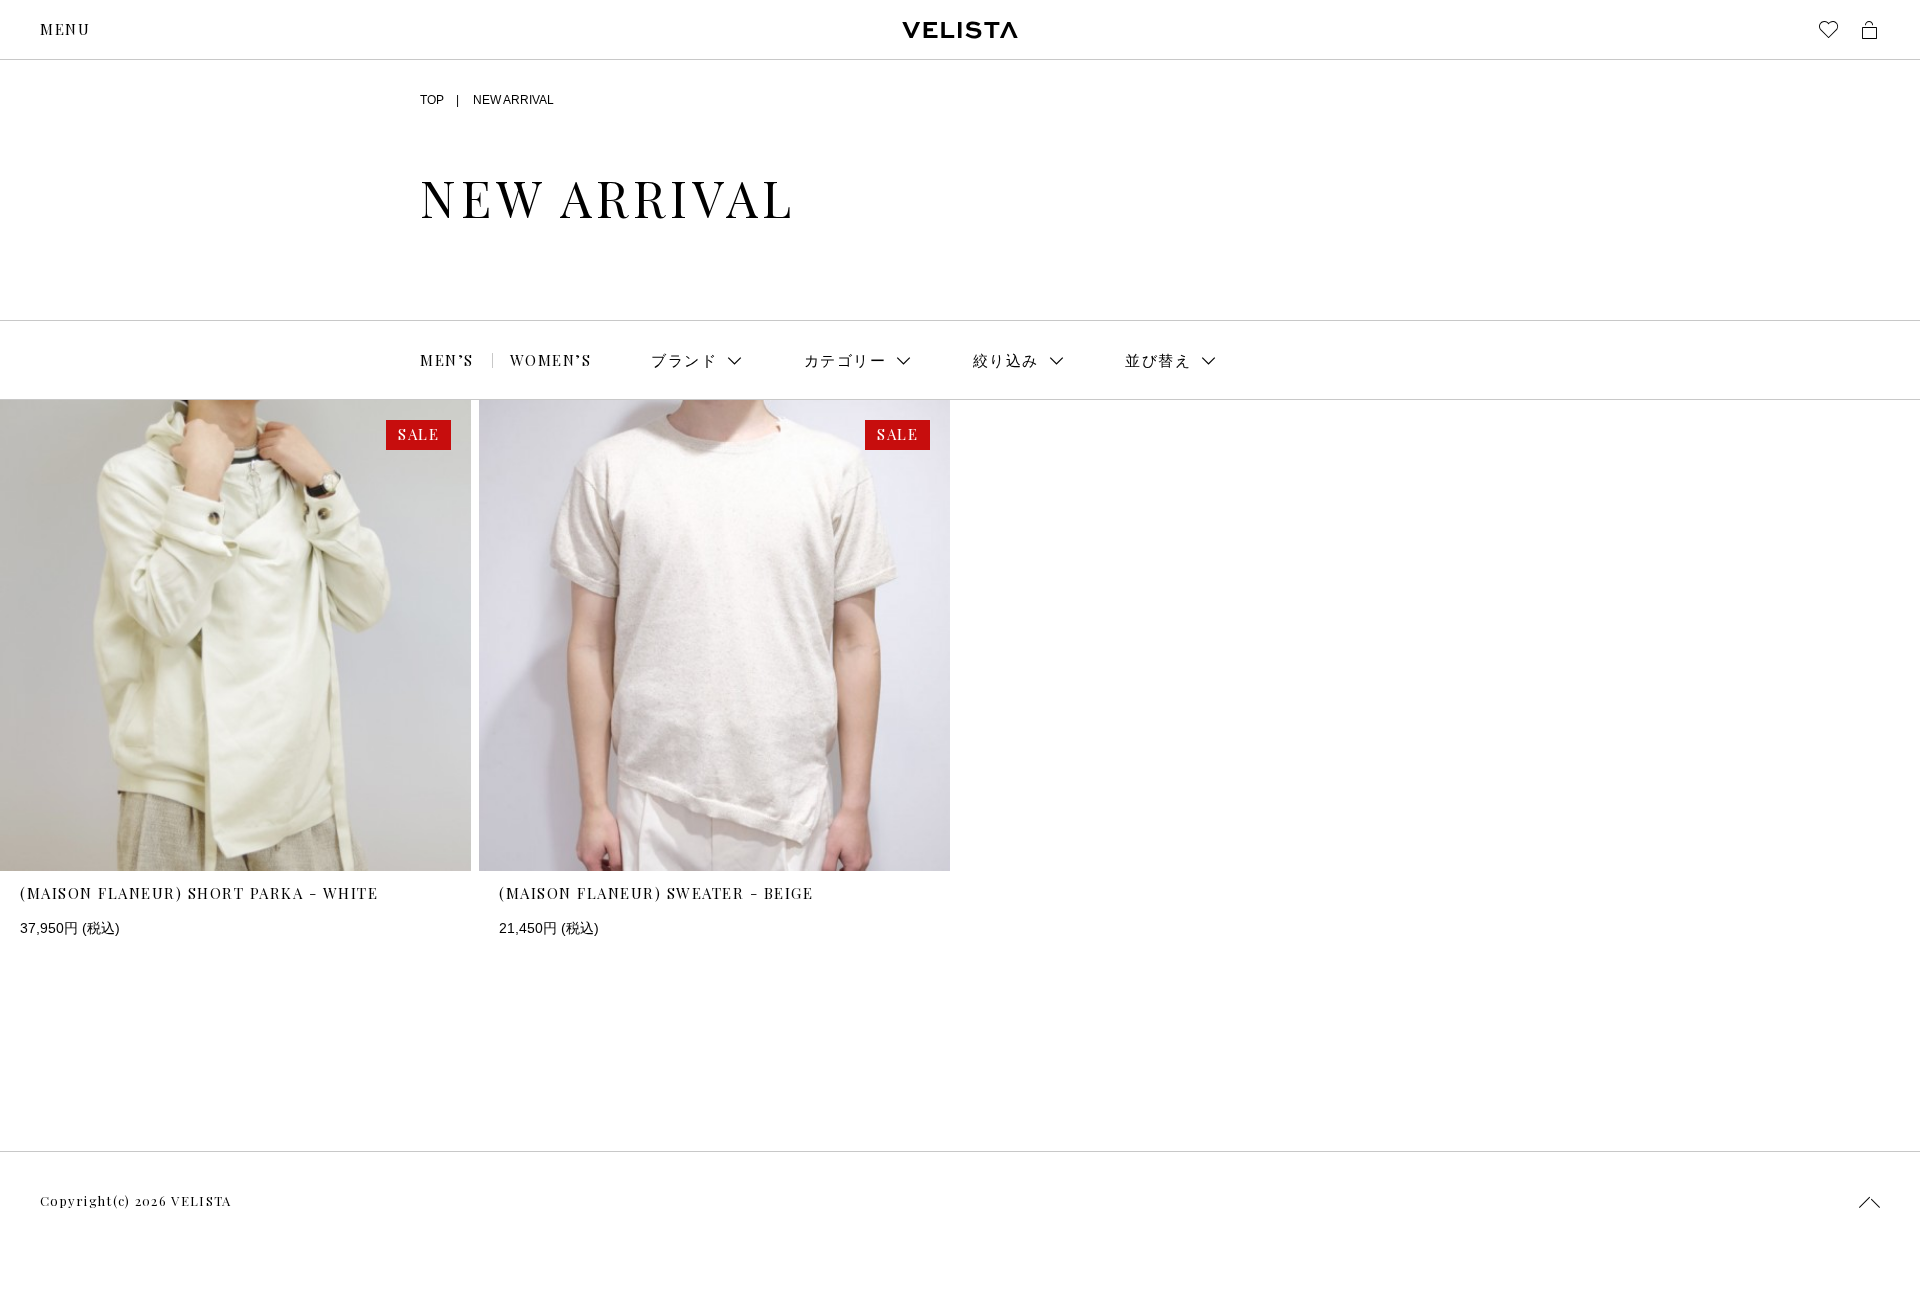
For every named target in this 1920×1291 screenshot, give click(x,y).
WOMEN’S (551, 360)
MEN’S (447, 360)
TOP (432, 100)
